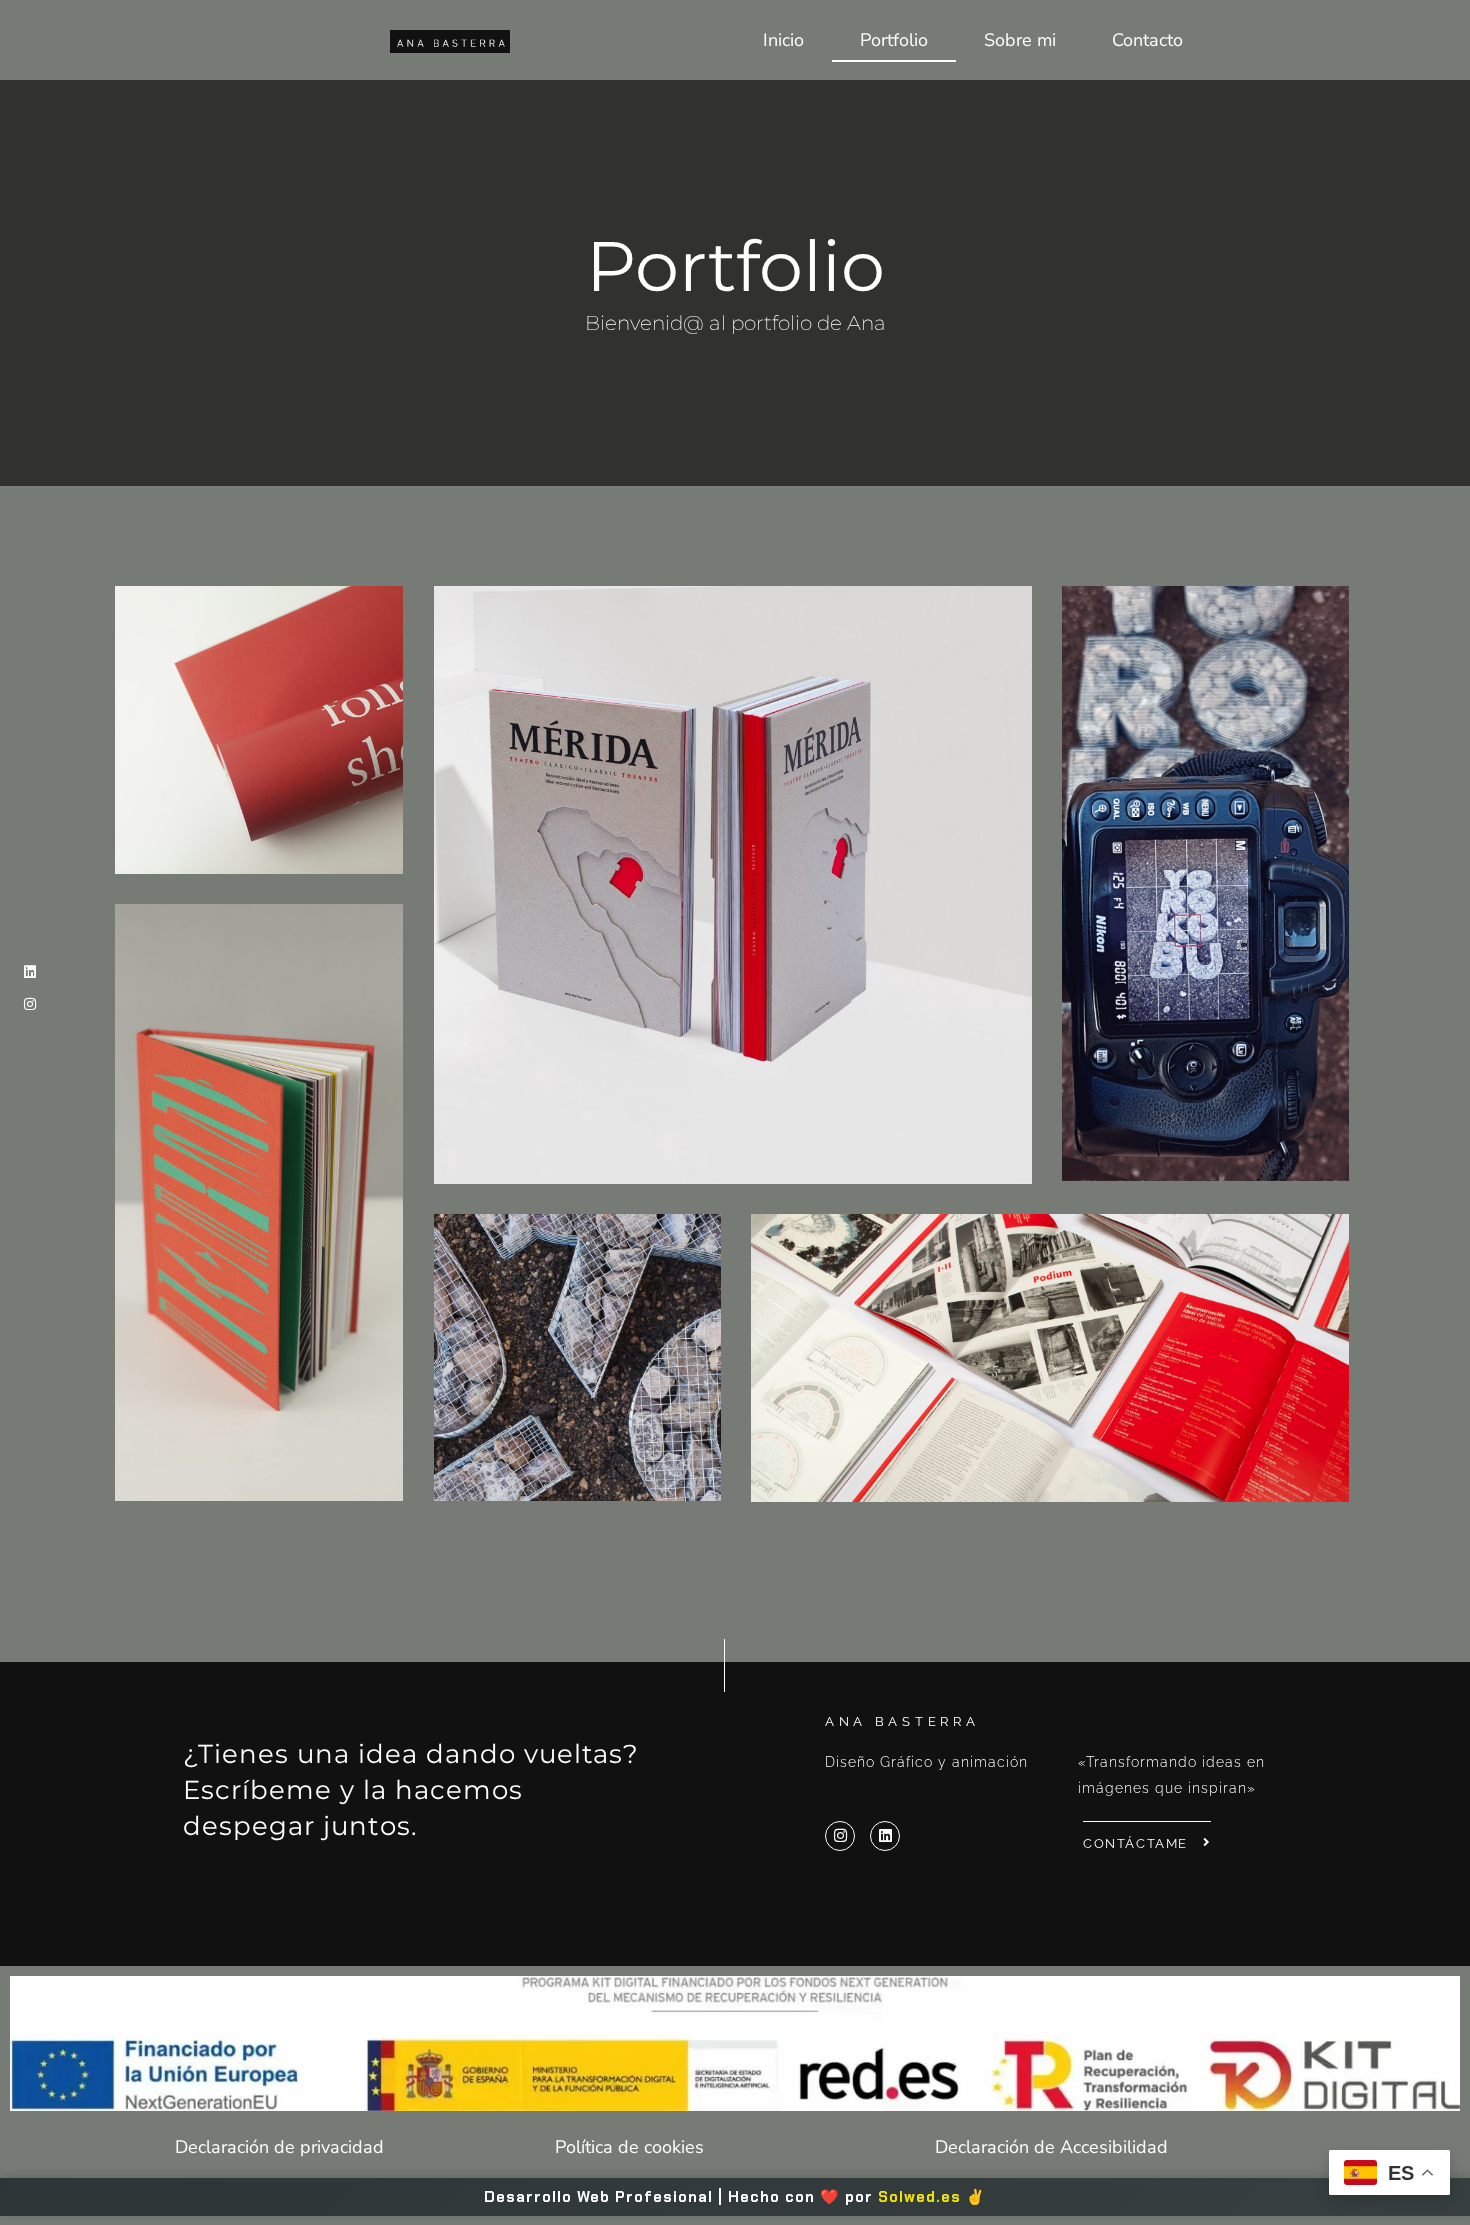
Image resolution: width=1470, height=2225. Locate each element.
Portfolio (894, 40)
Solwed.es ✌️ (932, 2197)
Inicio (783, 40)
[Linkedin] (30, 972)
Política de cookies (629, 2147)
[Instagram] (30, 1004)
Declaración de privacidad (279, 2147)
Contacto (1147, 40)
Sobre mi (1020, 40)
